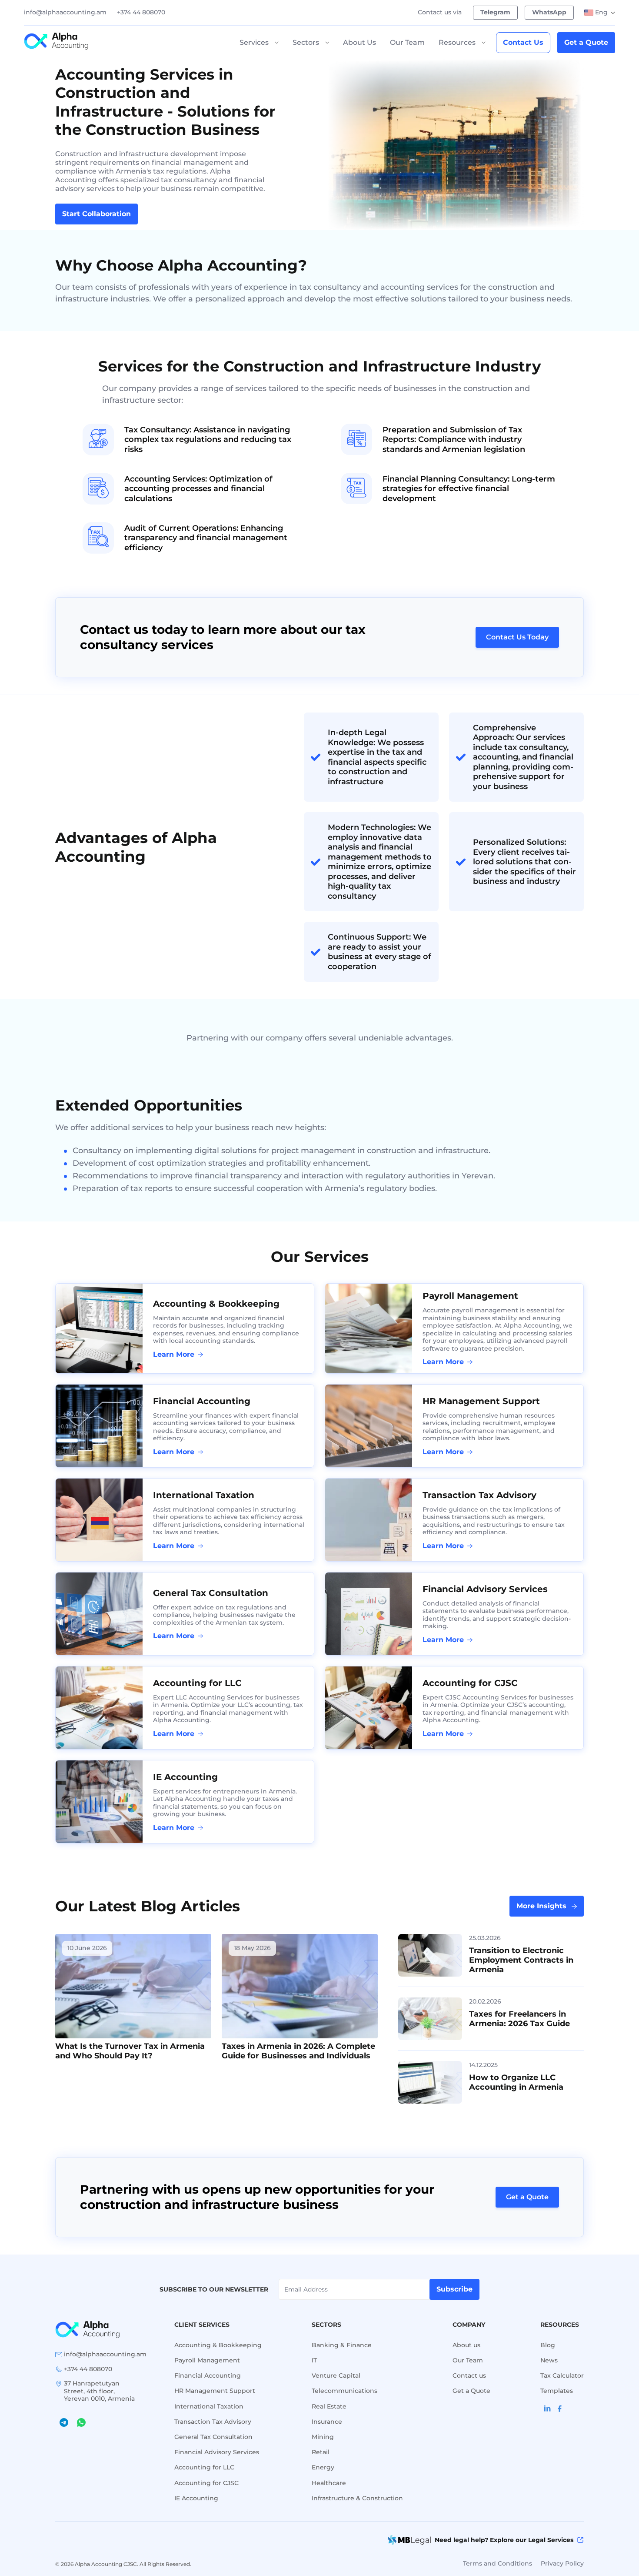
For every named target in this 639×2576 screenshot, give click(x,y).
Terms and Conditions (498, 2563)
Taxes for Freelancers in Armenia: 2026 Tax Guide (519, 2019)
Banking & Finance (342, 2345)
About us (466, 2345)
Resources (457, 42)
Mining (323, 2437)
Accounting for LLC (197, 1683)
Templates (557, 2391)
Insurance (327, 2422)
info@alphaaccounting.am (65, 12)
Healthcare (329, 2483)
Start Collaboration (97, 214)
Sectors (306, 42)
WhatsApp (549, 12)
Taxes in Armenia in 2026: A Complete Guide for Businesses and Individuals (298, 2051)
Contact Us (523, 42)
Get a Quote (586, 42)
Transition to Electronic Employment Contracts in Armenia (521, 1960)
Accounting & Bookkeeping (216, 1304)
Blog (548, 2345)
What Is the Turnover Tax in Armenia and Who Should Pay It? (130, 2051)
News (549, 2360)
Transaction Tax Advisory (479, 1495)
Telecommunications (344, 2391)
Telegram (495, 12)
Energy (323, 2467)
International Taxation (204, 1495)
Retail (321, 2452)
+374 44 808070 (141, 12)
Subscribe (454, 2289)
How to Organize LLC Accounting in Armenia (516, 2082)
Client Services (202, 2325)
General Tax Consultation (211, 1593)
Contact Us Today (517, 637)
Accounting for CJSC (470, 1683)
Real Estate (329, 2406)
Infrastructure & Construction (357, 2498)
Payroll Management (470, 1296)
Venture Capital (336, 2375)
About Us (359, 42)
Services (254, 42)
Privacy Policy (562, 2563)
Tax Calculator (562, 2375)
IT (314, 2360)
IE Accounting (185, 1777)
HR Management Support (481, 1401)
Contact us (469, 2375)
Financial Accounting (202, 1401)
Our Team (407, 42)
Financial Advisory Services (485, 1589)
